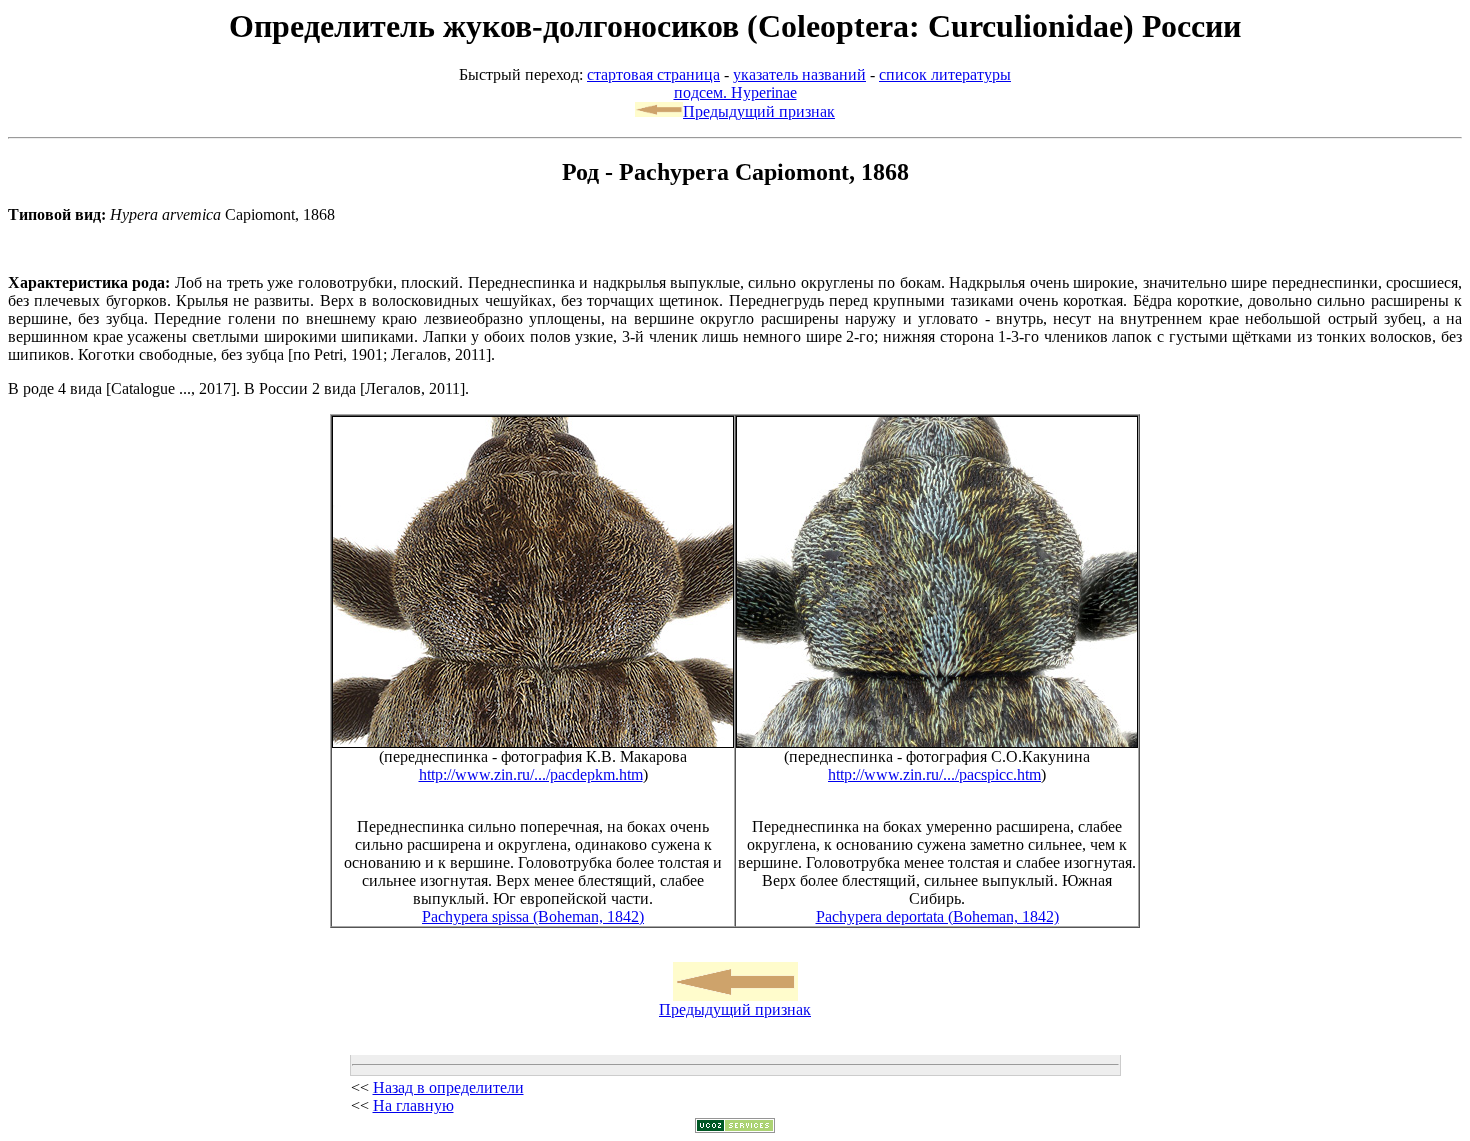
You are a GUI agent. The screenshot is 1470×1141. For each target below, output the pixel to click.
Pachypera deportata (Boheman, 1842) (937, 916)
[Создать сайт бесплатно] (735, 1127)
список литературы (945, 74)
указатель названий (799, 74)
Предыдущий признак (759, 111)
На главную (413, 1105)
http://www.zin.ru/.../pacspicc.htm (934, 774)
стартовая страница (653, 74)
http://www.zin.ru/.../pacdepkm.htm (531, 774)
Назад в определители (448, 1087)
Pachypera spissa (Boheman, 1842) (533, 916)
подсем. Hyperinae (735, 92)
